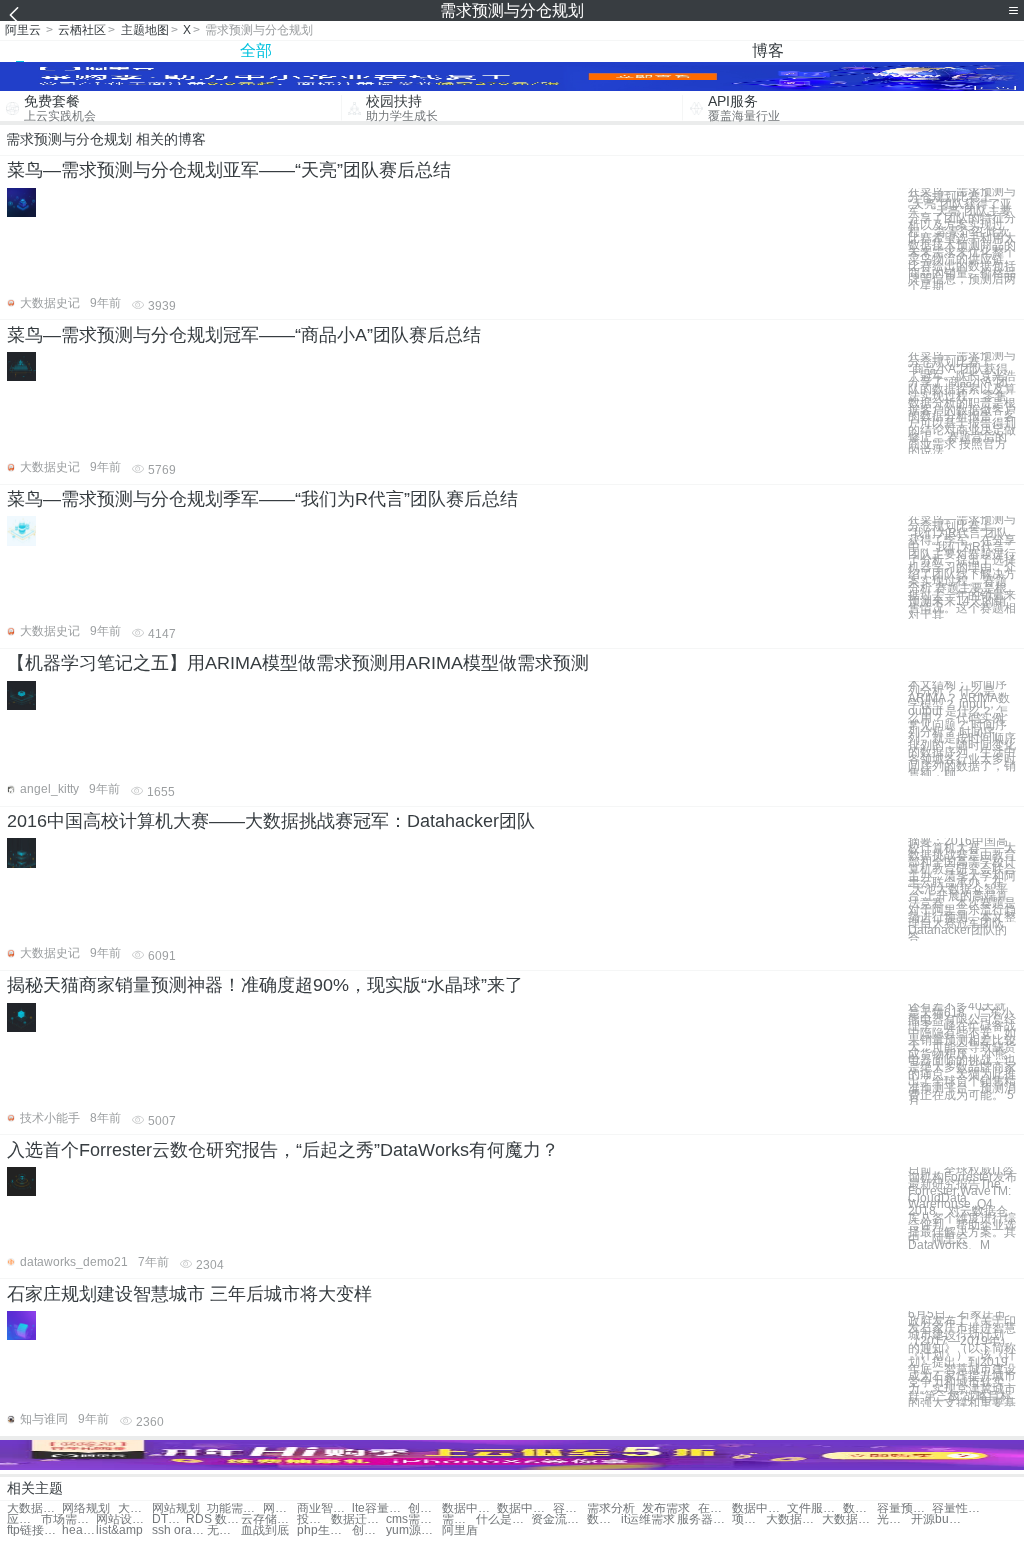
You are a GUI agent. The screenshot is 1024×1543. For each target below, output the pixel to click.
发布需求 (666, 1508)
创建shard (369, 1530)
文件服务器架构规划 (814, 1508)
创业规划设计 (425, 1508)
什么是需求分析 (503, 1519)
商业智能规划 (324, 1508)
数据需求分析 (860, 1508)
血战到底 (265, 1530)
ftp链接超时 (34, 1530)
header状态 (79, 1530)
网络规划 (86, 1508)
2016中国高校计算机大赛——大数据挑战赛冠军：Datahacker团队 (271, 821)
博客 (768, 50)
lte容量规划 (379, 1508)
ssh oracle (179, 1530)
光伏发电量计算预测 (894, 1519)
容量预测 (570, 1508)
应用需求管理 (24, 1519)
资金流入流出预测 (558, 1519)
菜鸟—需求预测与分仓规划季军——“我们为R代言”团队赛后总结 (262, 499)
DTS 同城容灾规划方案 (169, 1519)
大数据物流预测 (793, 1519)
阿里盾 (460, 1530)
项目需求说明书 (749, 1519)
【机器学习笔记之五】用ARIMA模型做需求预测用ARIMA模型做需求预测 (298, 663)
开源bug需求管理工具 (938, 1519)
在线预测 (715, 1508)
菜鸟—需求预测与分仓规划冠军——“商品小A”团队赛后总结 (244, 335)
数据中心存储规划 (759, 1508)
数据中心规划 (469, 1508)
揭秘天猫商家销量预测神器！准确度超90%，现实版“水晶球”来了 (265, 985)
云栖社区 (82, 30)
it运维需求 (648, 1519)
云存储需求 (268, 1519)
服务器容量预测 (704, 1519)
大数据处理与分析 (34, 1508)
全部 (256, 50)
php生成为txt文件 (324, 1530)
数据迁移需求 (358, 1519)
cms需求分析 (413, 1519)
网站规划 (176, 1508)
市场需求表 (68, 1519)
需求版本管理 (459, 1519)
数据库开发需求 (604, 1519)
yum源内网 (413, 1530)
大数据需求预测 (135, 1508)
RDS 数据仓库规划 (213, 1519)
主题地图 (145, 30)
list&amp (119, 1530)
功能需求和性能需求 (234, 1508)
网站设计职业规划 (123, 1519)
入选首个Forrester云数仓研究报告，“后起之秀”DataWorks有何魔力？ (283, 1150)
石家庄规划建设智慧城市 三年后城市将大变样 (189, 1294)
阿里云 (23, 30)
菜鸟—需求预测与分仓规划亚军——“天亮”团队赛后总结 (229, 170)
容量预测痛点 (904, 1508)
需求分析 (611, 1508)
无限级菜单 (224, 1530)
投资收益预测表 (314, 1519)
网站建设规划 (280, 1508)
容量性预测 (959, 1508)
